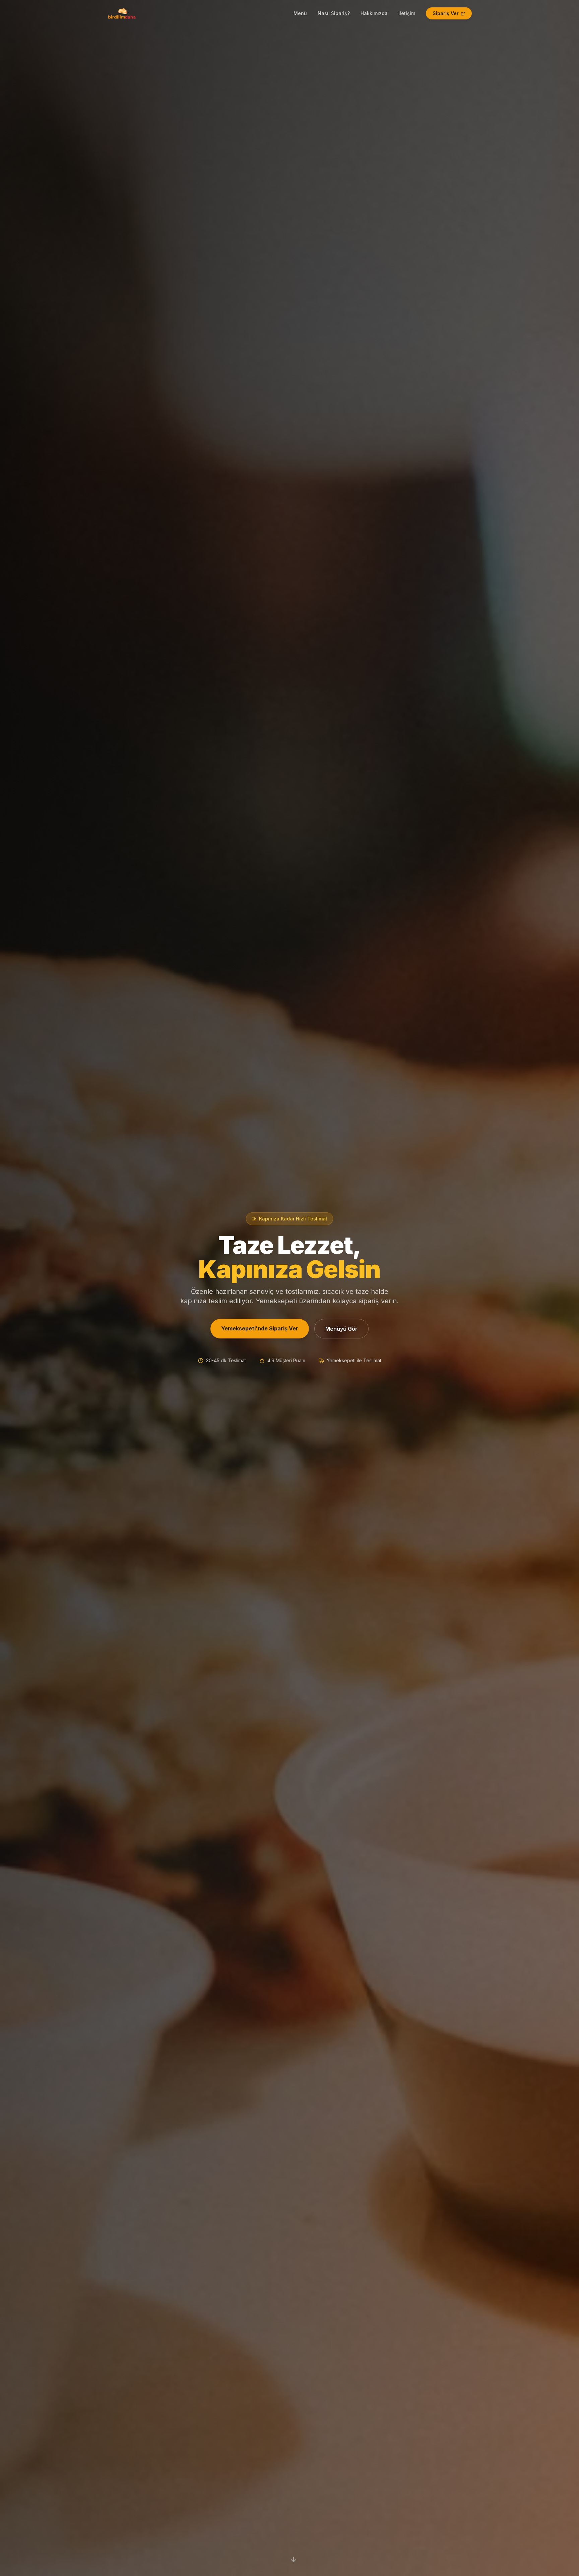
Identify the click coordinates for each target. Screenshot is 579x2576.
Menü (300, 13)
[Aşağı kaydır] (294, 2560)
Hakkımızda (374, 13)
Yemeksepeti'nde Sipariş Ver (260, 1328)
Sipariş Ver (446, 13)
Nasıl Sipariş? (334, 13)
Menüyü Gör (341, 1329)
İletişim (407, 13)
